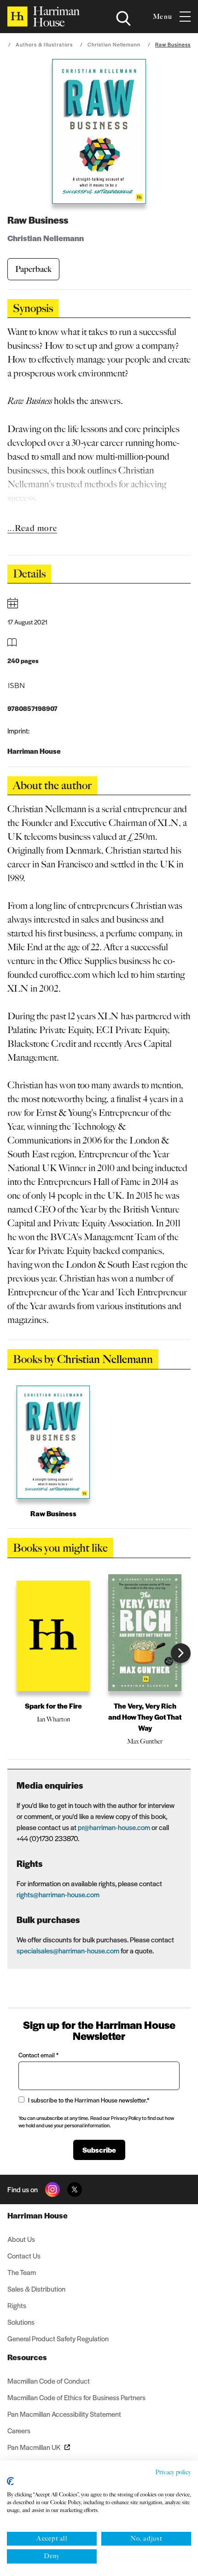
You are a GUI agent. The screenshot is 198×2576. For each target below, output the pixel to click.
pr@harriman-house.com (114, 1827)
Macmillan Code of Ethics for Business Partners (76, 2397)
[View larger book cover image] (99, 131)
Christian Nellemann (114, 44)
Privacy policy (173, 2472)
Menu (163, 17)
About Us (21, 2239)
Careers (19, 2430)
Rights (17, 2305)
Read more (36, 528)
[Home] (44, 17)
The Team (22, 2272)
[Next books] (181, 1653)
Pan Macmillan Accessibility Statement (64, 2414)
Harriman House (38, 2215)
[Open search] (123, 18)
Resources (27, 2357)
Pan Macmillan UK (34, 2447)
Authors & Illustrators (44, 44)
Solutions (21, 2322)
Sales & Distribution (36, 2289)
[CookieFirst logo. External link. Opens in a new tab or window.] (10, 2481)
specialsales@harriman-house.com (68, 1950)
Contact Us (24, 2255)
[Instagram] (52, 2189)
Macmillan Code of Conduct (49, 2381)
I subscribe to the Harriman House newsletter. (89, 2100)
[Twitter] (75, 2189)
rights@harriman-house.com (58, 1894)
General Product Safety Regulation (58, 2338)
